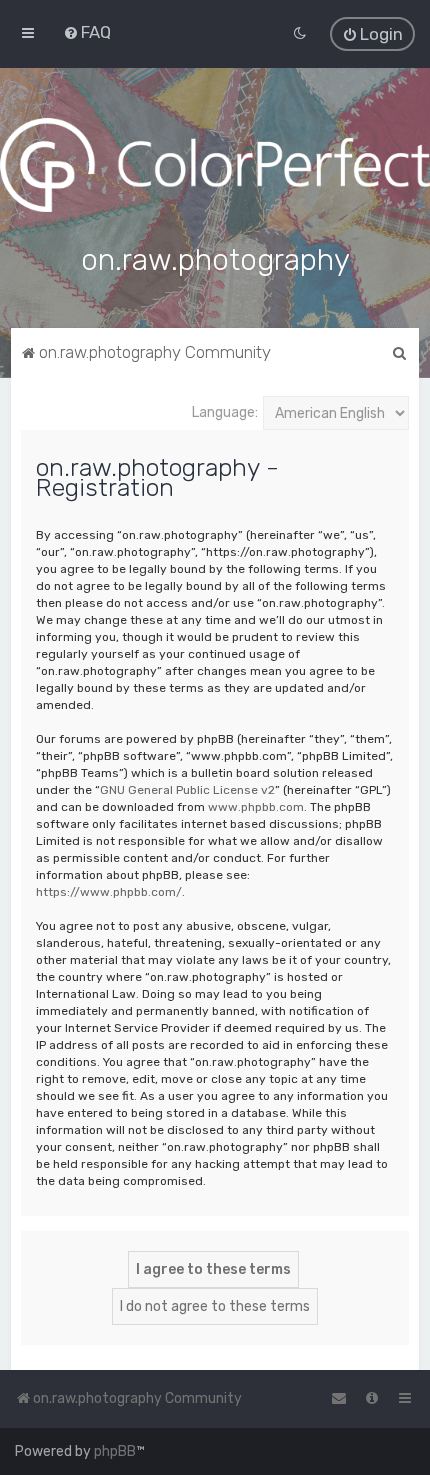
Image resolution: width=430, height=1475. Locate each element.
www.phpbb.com (256, 807)
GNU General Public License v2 (187, 790)
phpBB (115, 1451)
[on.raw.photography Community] (215, 165)
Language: (225, 412)
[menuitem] (87, 32)
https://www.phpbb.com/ (109, 892)
